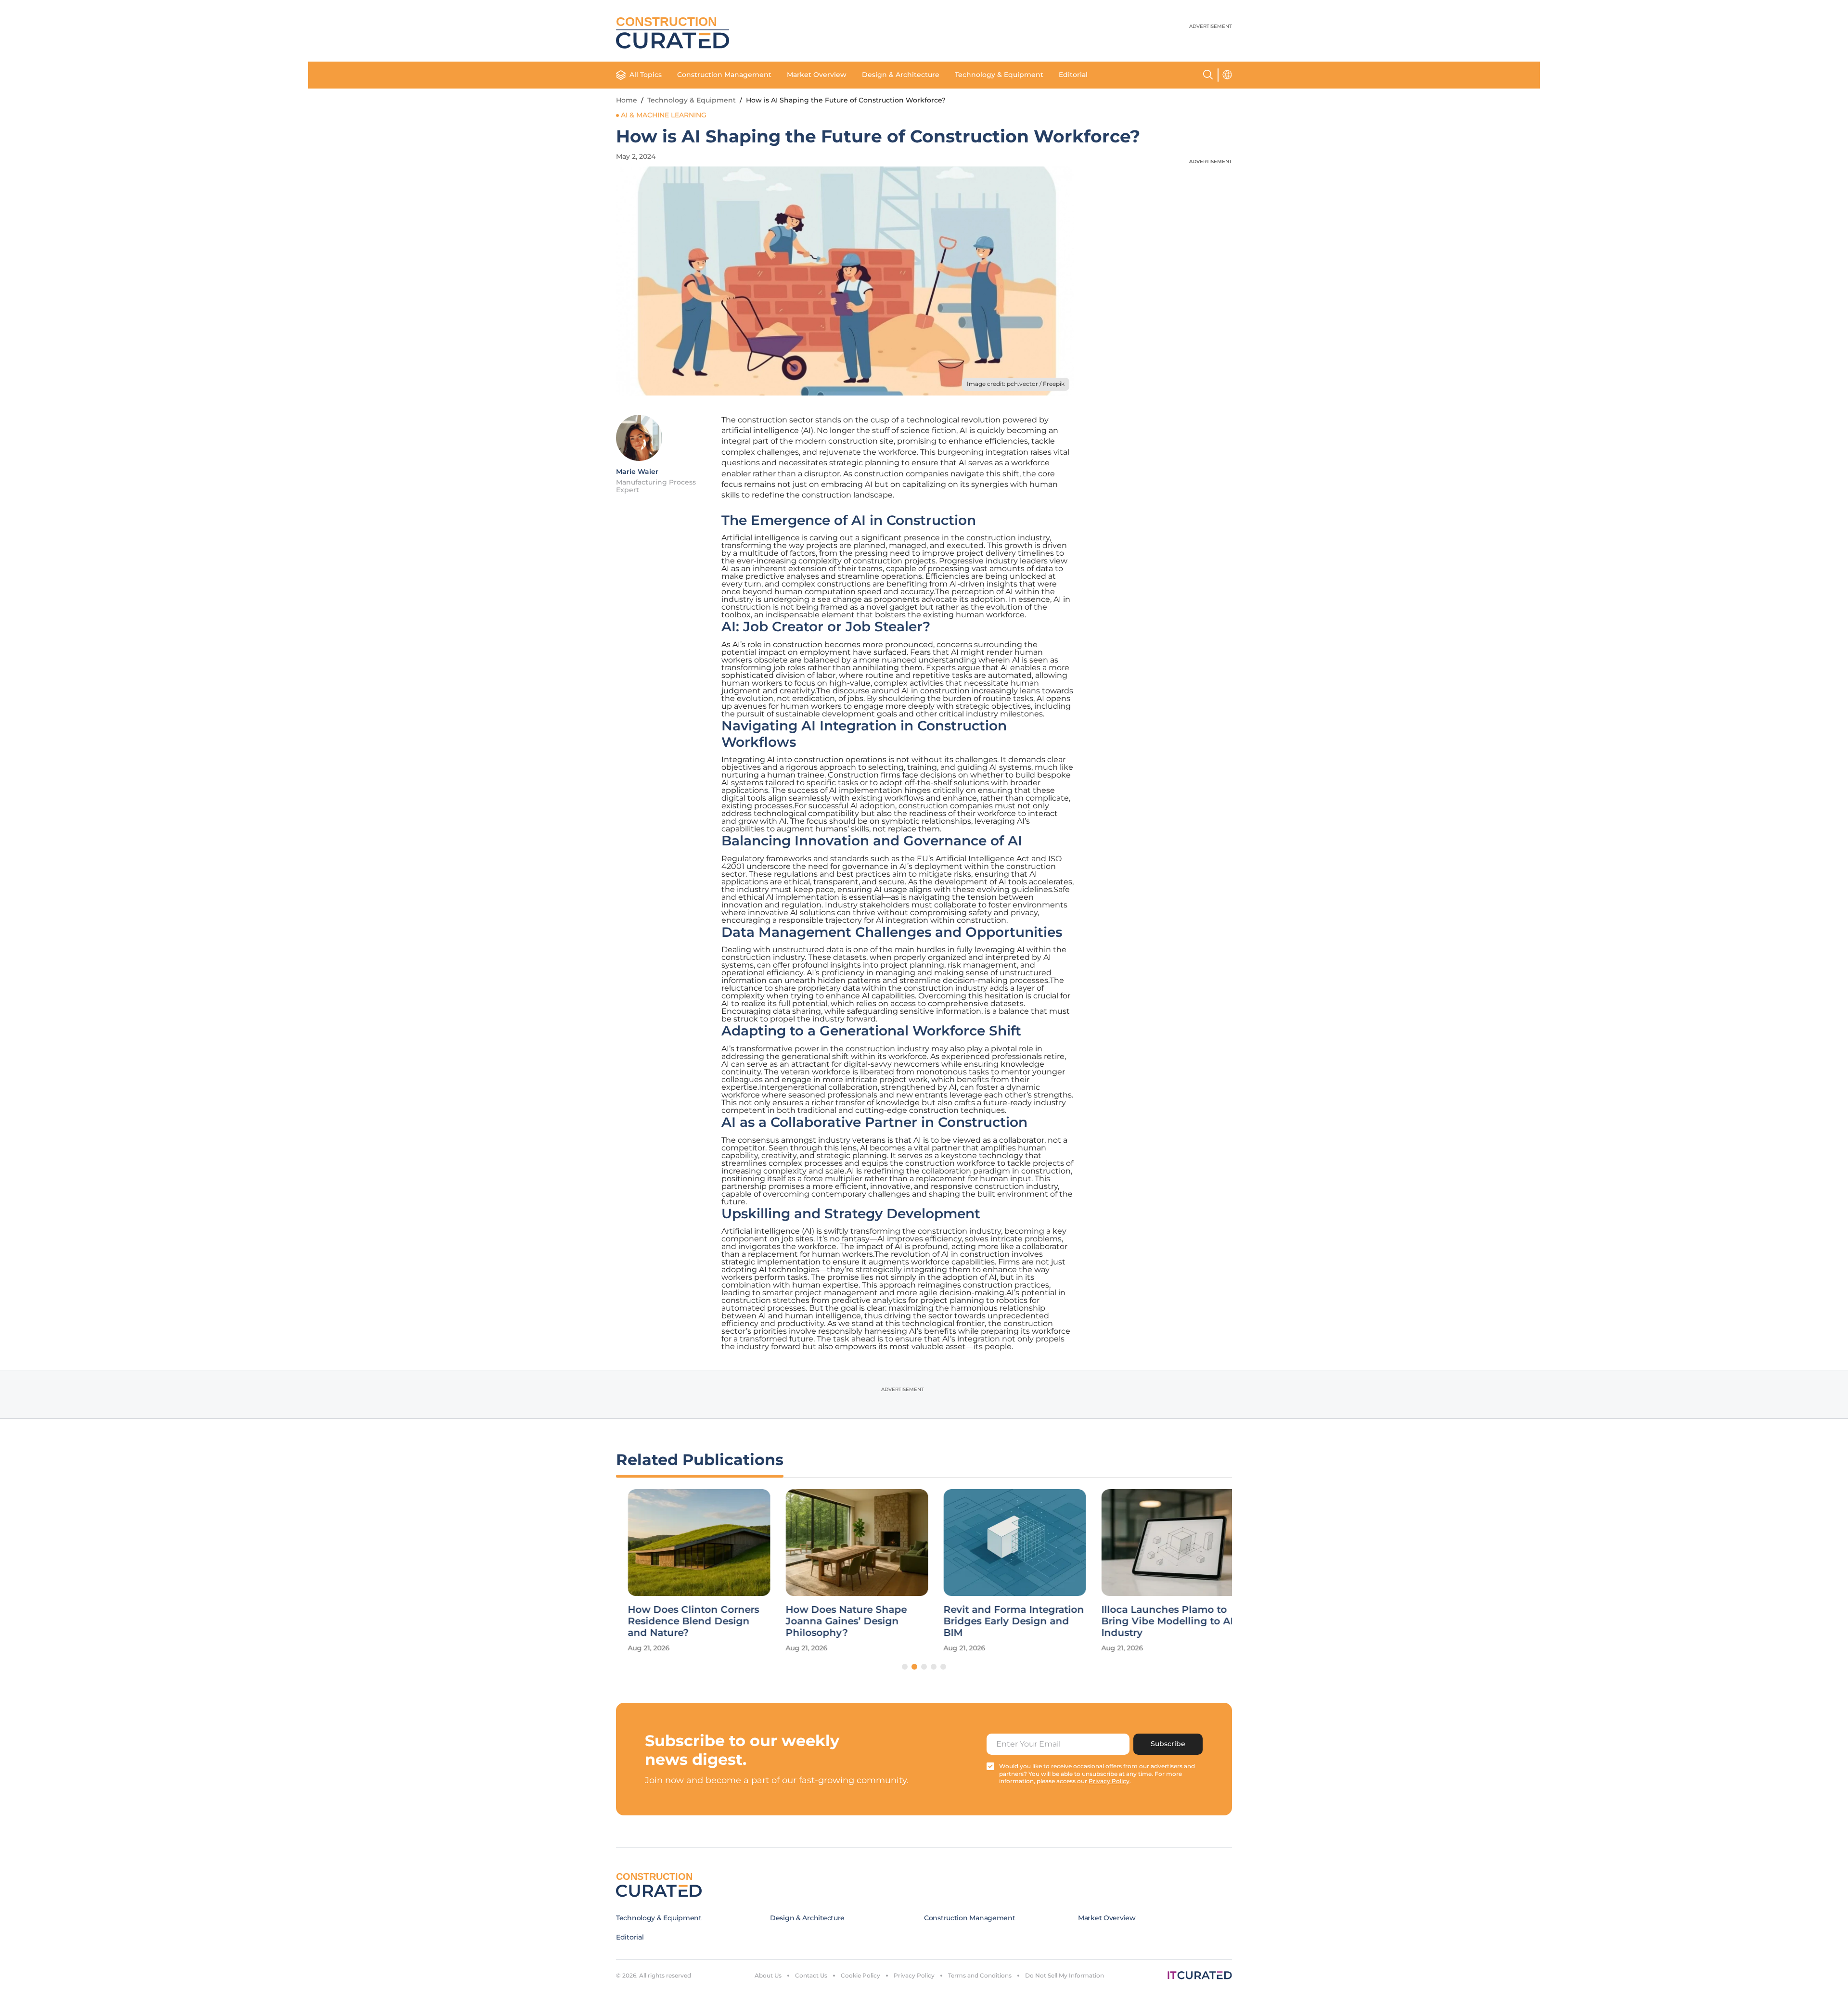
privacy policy (1109, 1781)
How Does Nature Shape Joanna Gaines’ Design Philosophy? (834, 1621)
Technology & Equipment (999, 75)
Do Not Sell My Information (1065, 1975)
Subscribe (1168, 1744)
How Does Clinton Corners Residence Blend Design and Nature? (682, 1621)
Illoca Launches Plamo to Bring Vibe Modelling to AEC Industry (1161, 1621)
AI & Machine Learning (664, 115)
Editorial (1073, 75)
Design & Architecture (901, 75)
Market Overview (817, 75)
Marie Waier (637, 472)
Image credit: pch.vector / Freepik (1016, 384)
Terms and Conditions (980, 1975)
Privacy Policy (914, 1975)
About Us (768, 1975)
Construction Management (724, 75)
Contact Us (811, 1975)
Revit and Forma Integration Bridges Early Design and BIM (1002, 1621)
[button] (905, 1667)
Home (627, 100)
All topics (646, 75)
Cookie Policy (860, 1975)
